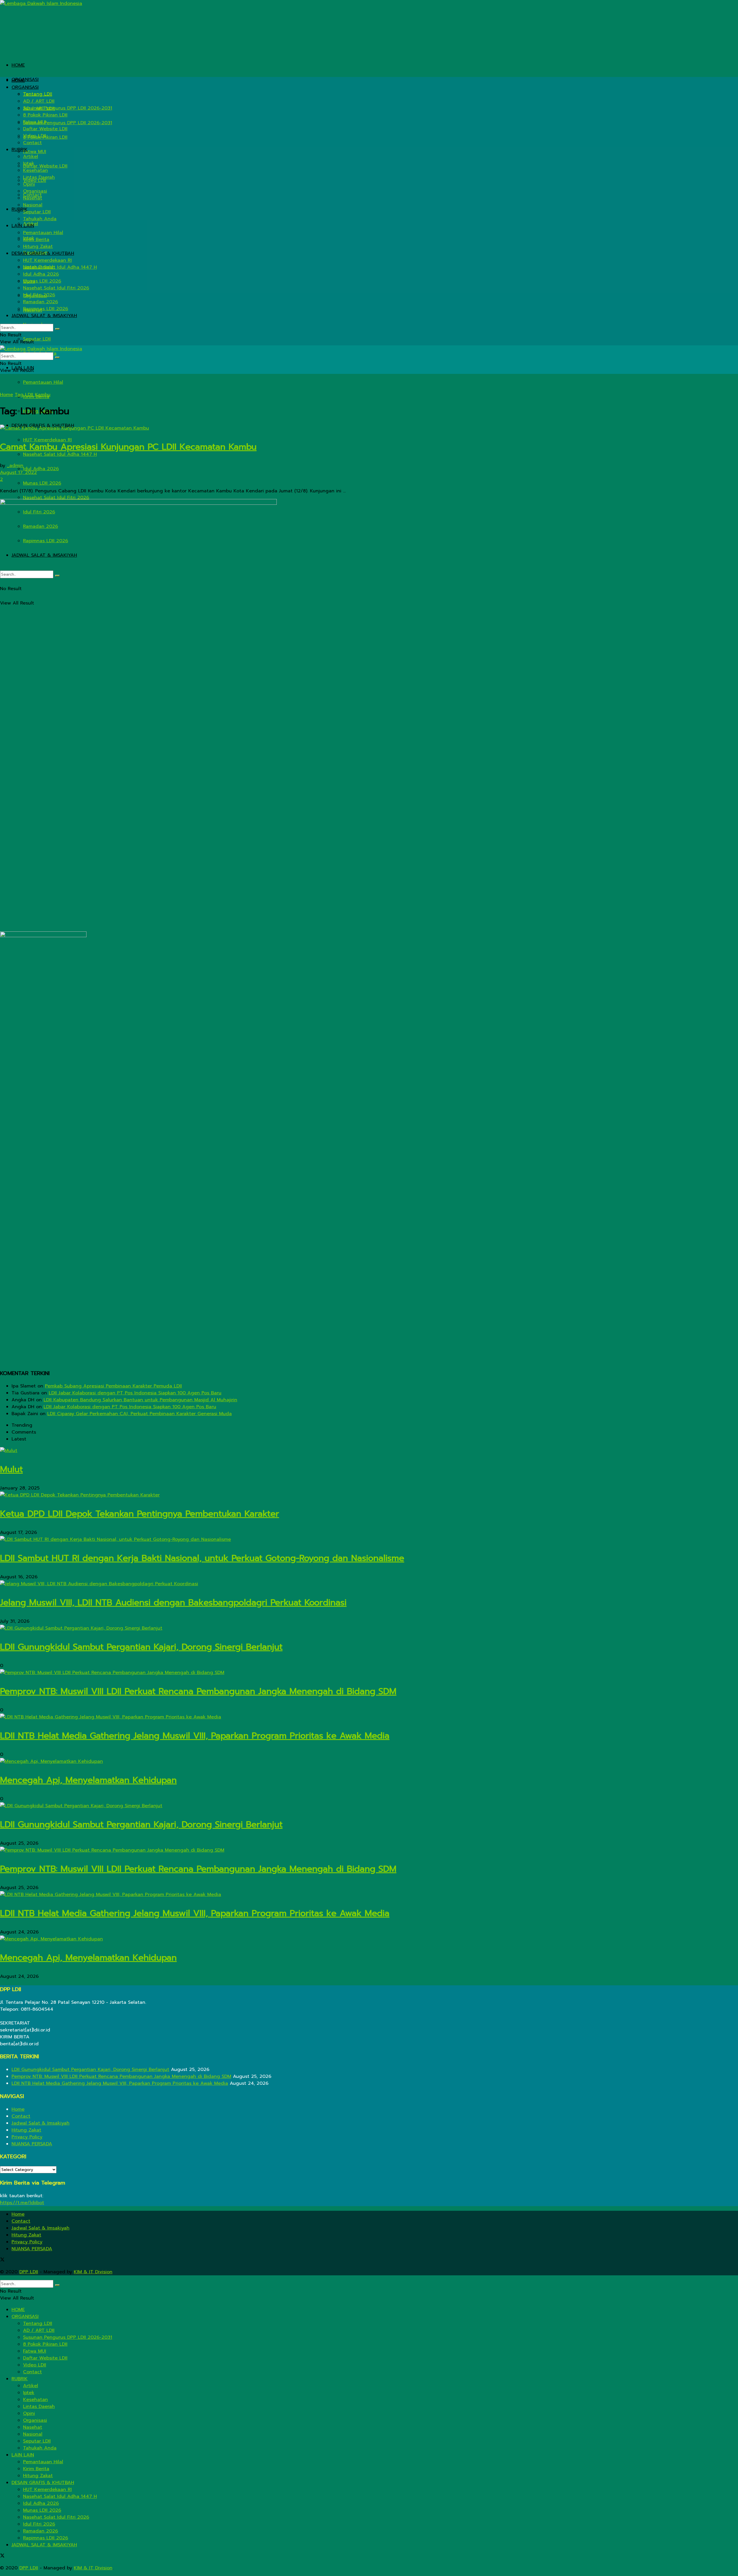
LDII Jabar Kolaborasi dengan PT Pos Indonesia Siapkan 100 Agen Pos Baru (135, 1393)
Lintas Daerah (39, 177)
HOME (18, 65)
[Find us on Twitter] (2, 2260)
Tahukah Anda (40, 219)
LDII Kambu (38, 395)
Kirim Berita (36, 240)
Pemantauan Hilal (43, 382)
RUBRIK (20, 150)
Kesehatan (35, 170)
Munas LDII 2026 (42, 483)
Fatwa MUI (35, 152)
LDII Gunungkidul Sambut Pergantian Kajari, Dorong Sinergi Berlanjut (141, 1647)
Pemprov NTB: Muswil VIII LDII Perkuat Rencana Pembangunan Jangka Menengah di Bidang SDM (198, 1691)
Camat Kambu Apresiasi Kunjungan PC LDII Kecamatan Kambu (128, 447)
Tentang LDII (38, 94)
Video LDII (35, 136)
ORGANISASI (25, 80)
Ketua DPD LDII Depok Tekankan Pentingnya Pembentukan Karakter (140, 1514)
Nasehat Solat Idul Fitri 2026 (56, 498)
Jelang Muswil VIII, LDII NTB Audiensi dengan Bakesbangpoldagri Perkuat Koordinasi (173, 1603)
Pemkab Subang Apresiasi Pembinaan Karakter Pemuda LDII (113, 1386)
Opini (29, 184)
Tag (19, 395)
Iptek (29, 163)
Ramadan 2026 (41, 302)
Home (6, 395)
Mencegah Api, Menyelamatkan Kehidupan (88, 1780)
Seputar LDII (37, 339)
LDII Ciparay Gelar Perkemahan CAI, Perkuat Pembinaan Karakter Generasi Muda (140, 1414)
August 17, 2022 (18, 472)
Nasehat (33, 198)
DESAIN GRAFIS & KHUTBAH (43, 253)
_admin (15, 466)
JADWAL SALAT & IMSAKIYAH (44, 316)
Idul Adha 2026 (41, 469)
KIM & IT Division (93, 2272)
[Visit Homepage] (41, 3)
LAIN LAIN (23, 226)
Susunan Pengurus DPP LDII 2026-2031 (68, 123)
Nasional (33, 205)
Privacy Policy (27, 2137)
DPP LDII (29, 2272)
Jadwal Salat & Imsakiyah (41, 2123)
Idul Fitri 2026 (39, 295)
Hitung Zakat (38, 246)
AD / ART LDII (39, 101)
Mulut (11, 1469)
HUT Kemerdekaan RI (47, 260)
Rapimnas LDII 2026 (46, 309)
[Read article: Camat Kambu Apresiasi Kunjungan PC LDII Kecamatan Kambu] (369, 428)
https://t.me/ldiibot (22, 2203)
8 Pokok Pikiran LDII (45, 115)
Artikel (31, 157)
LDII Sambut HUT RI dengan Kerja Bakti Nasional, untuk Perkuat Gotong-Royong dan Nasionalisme (202, 1558)
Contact (32, 143)
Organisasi (35, 191)
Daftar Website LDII (45, 166)
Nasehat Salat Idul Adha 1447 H (60, 454)
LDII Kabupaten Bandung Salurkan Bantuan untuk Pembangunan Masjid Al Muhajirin (140, 1400)
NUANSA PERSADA (32, 2144)
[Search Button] (57, 329)
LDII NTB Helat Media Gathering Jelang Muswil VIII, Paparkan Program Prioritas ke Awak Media (195, 1736)
